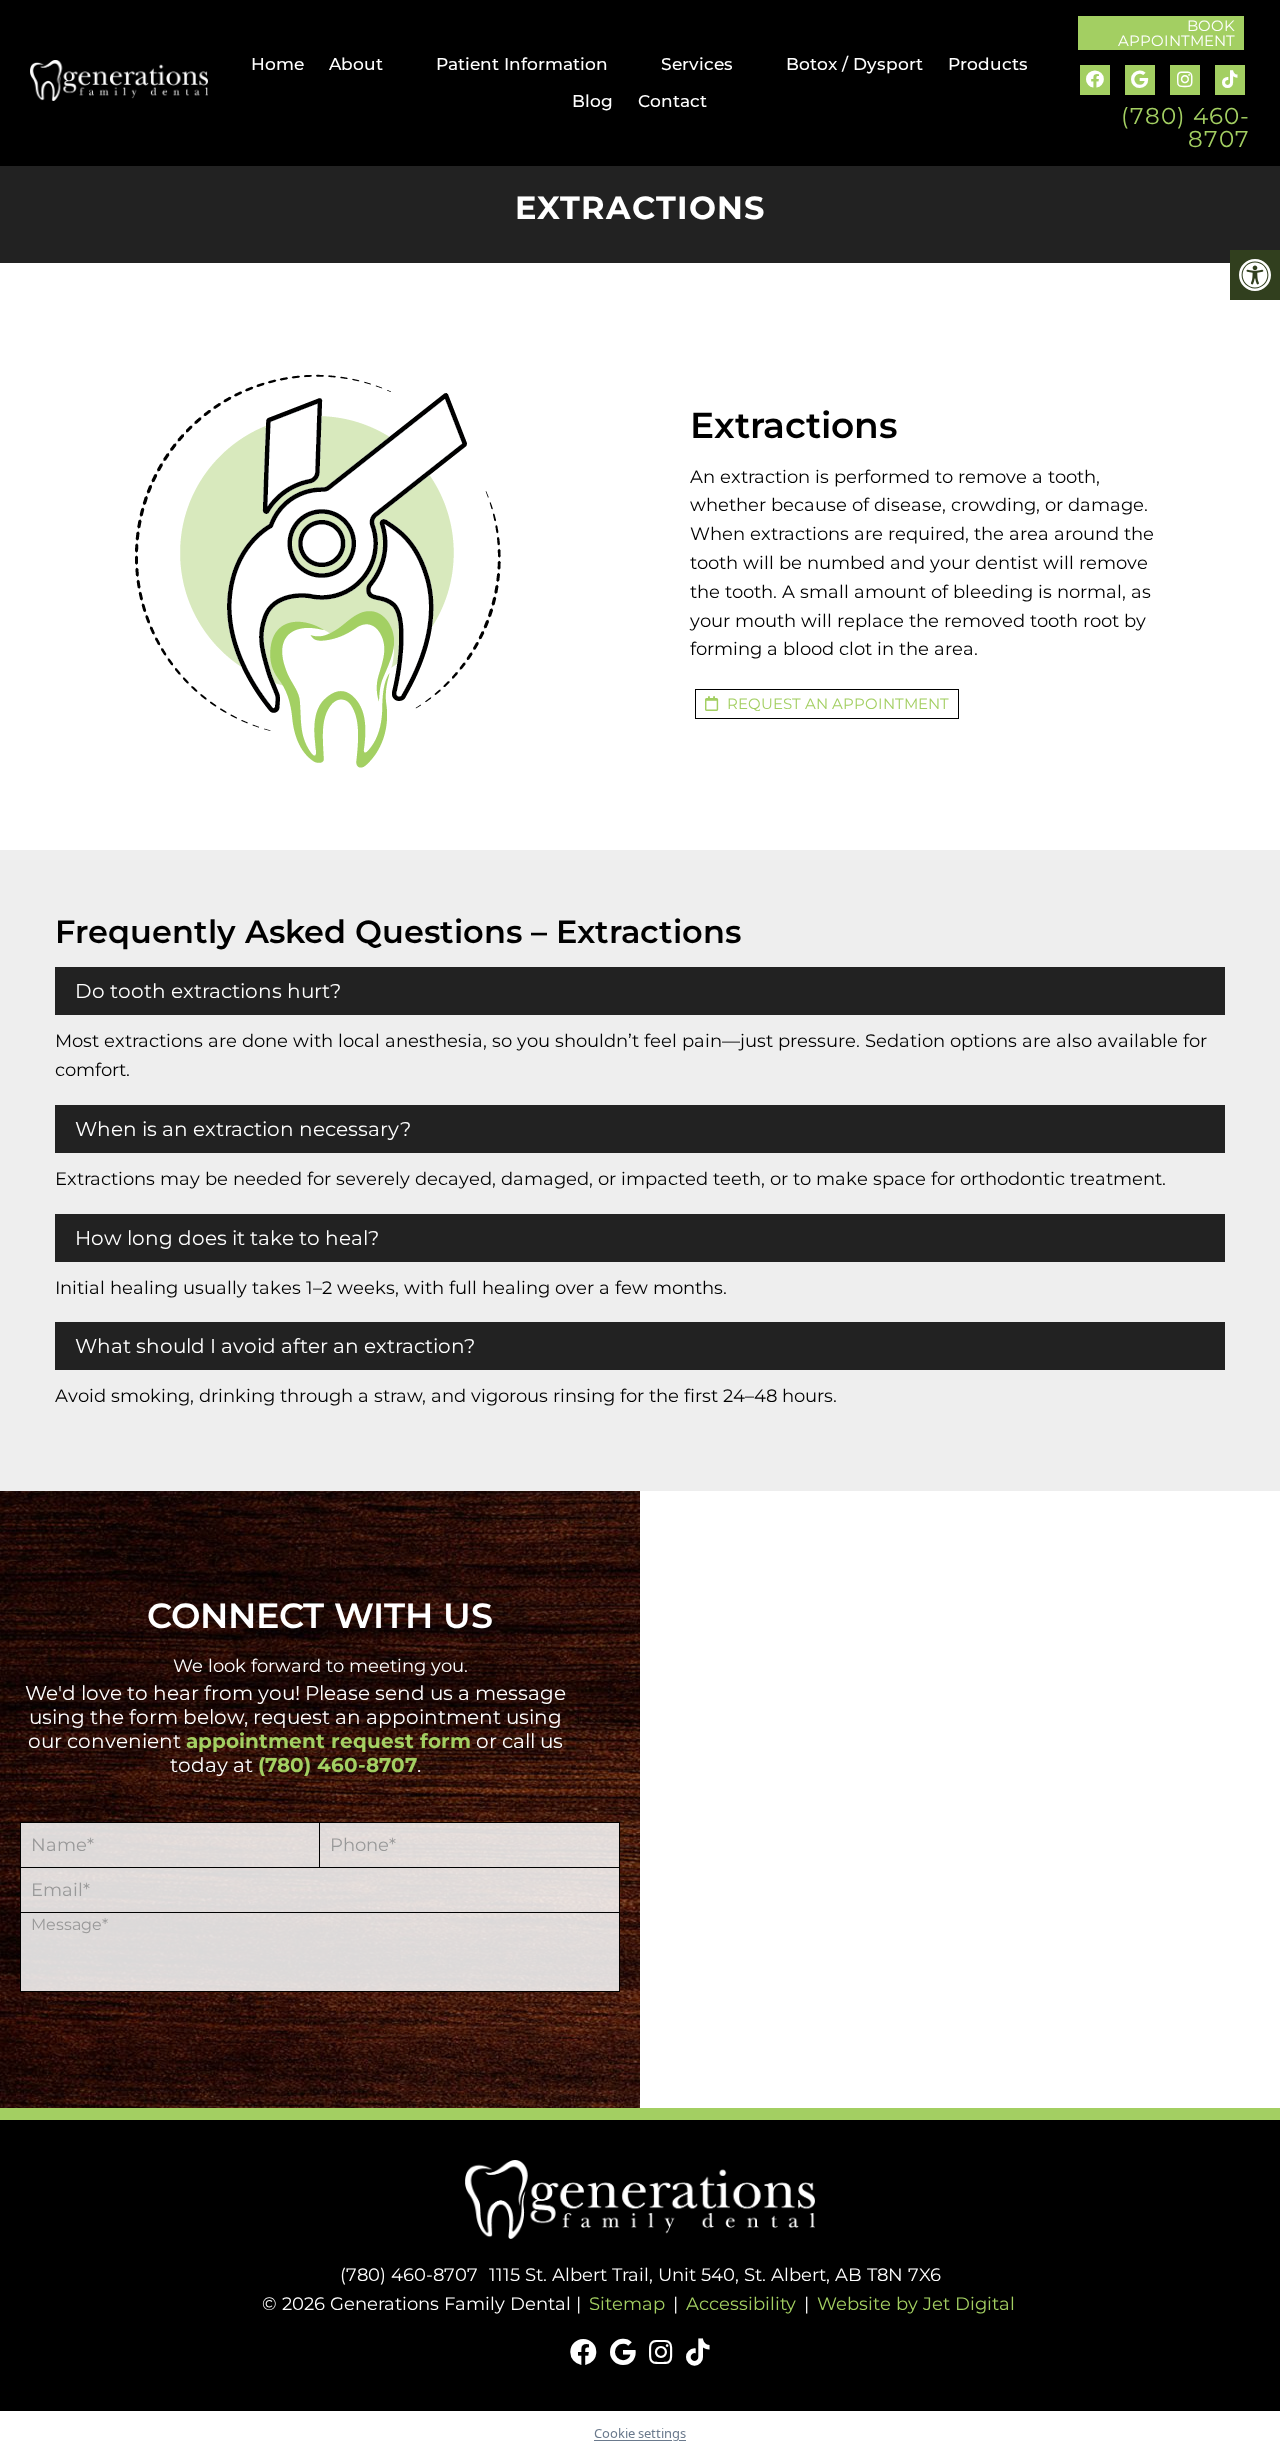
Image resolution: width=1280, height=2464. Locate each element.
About (356, 64)
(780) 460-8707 (1185, 128)
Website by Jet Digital (916, 2304)
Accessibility (741, 2304)
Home (277, 64)
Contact (672, 101)
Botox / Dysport (854, 64)
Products (988, 64)
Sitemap (627, 2304)
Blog (592, 101)
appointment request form (328, 1741)
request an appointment (836, 703)
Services (697, 64)
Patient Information (522, 64)
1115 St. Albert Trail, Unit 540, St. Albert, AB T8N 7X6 (715, 2275)
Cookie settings (640, 2433)
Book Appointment (1176, 33)
